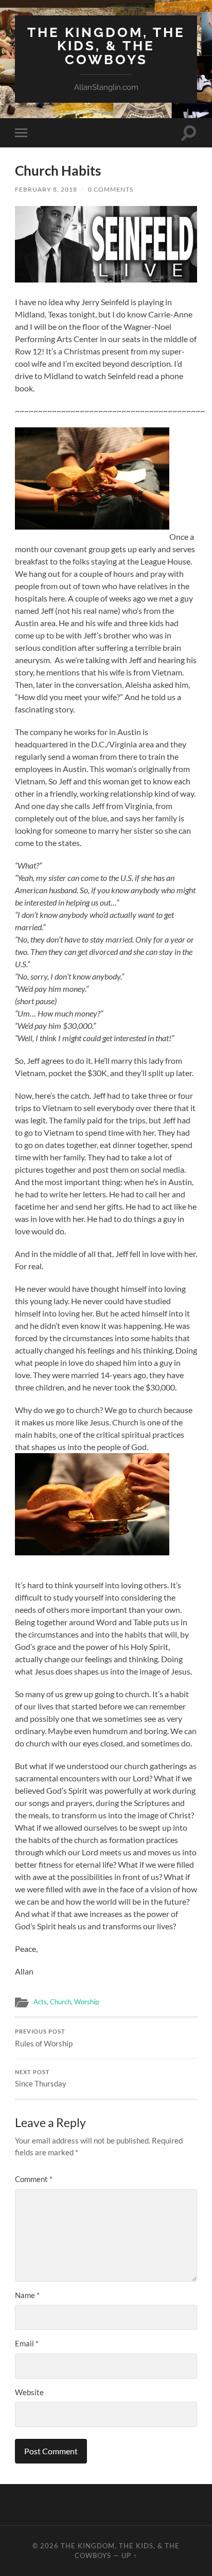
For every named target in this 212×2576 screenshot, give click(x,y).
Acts (40, 2002)
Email (27, 2343)
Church (60, 2002)
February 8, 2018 (46, 189)
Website (29, 2392)
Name (27, 2295)
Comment (34, 2179)
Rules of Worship (44, 2038)
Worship (86, 2002)
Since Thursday (41, 2079)
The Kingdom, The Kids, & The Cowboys (106, 46)
